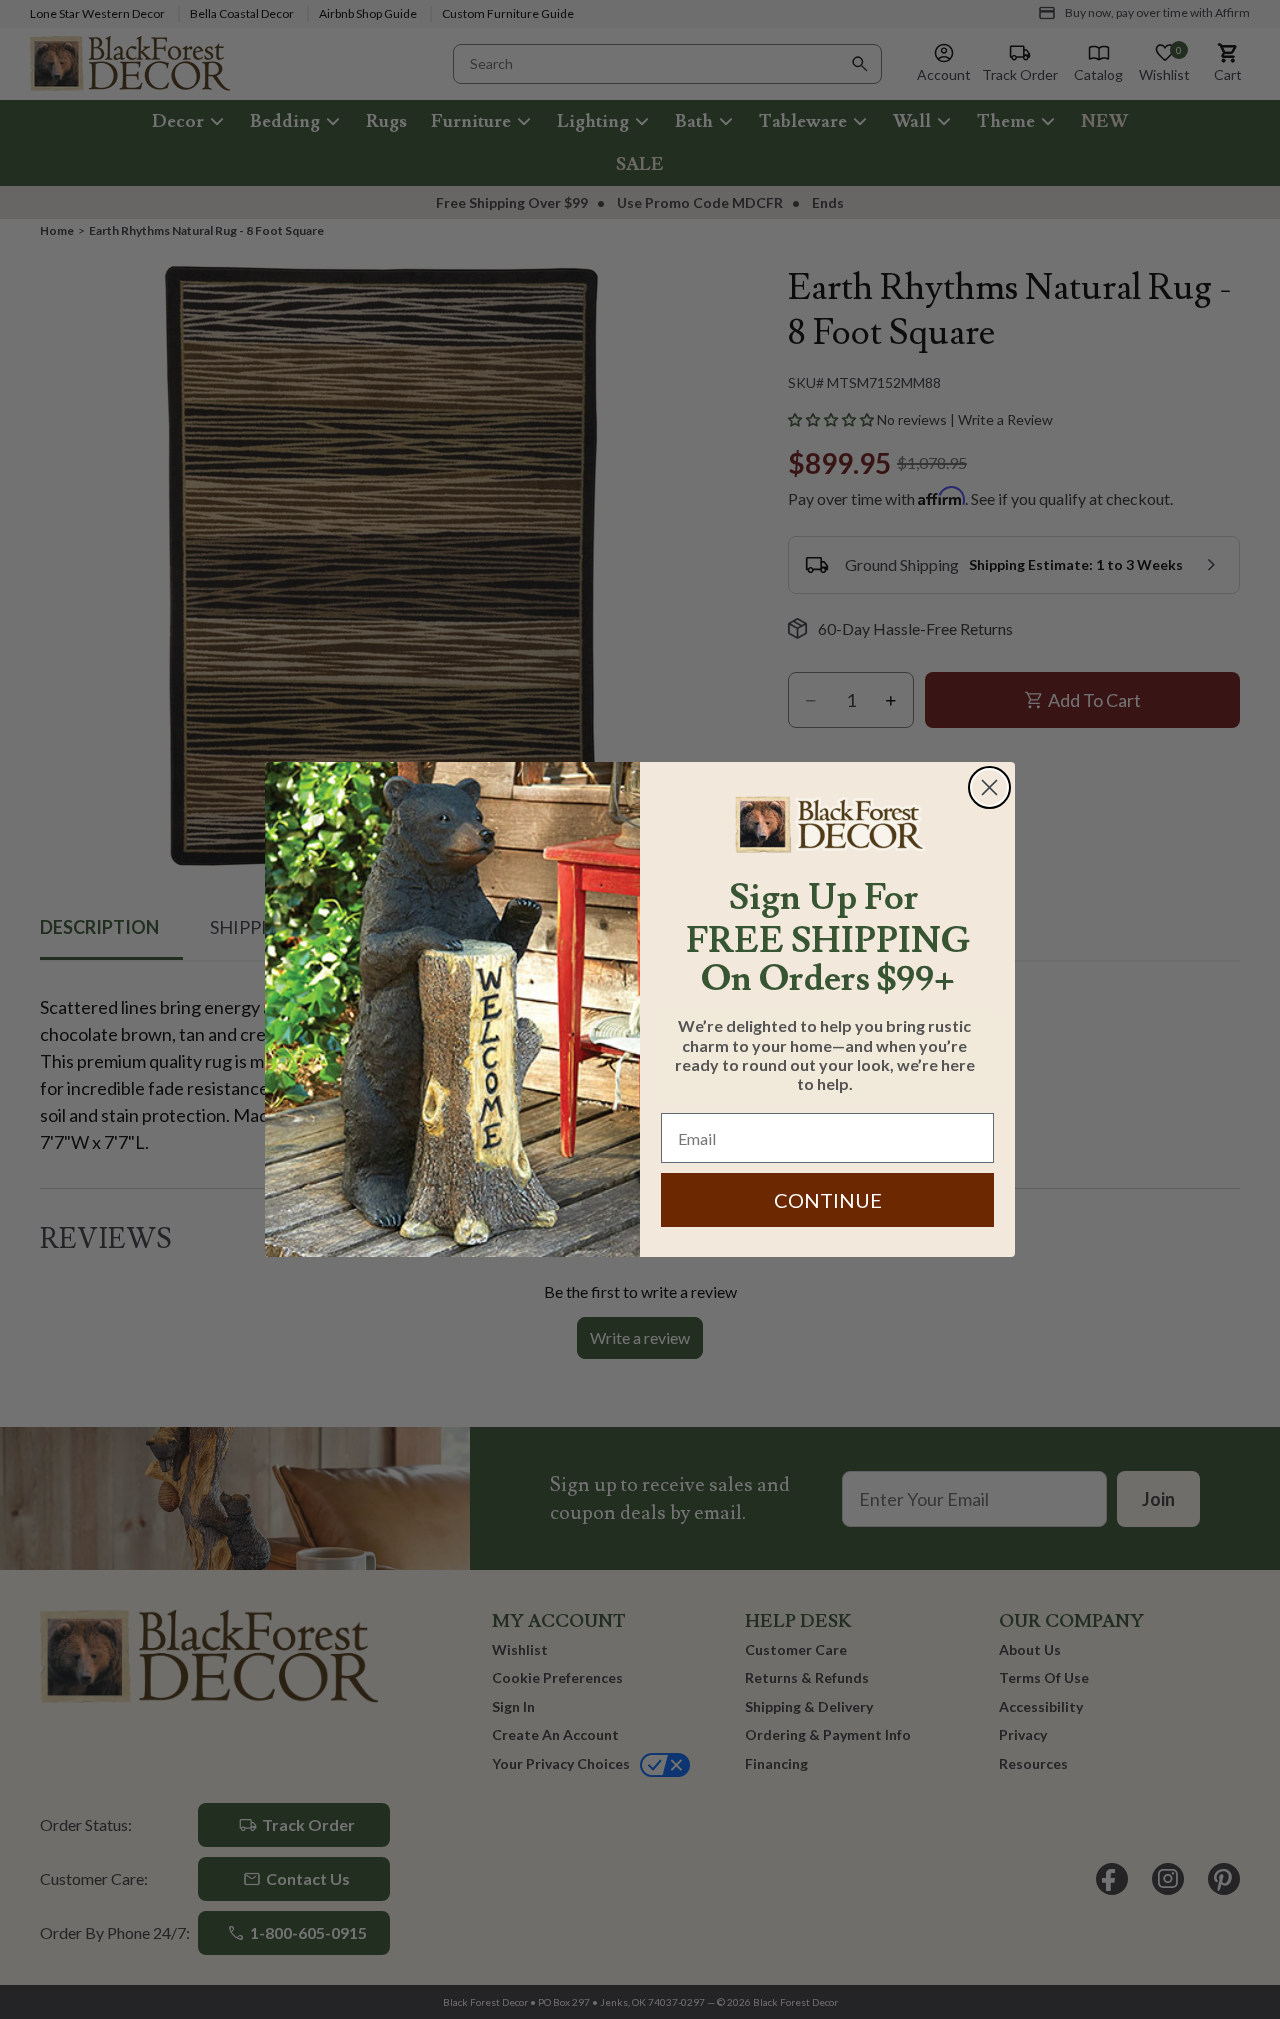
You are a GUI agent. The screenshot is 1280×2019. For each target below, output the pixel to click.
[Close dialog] (989, 787)
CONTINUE (828, 1200)
